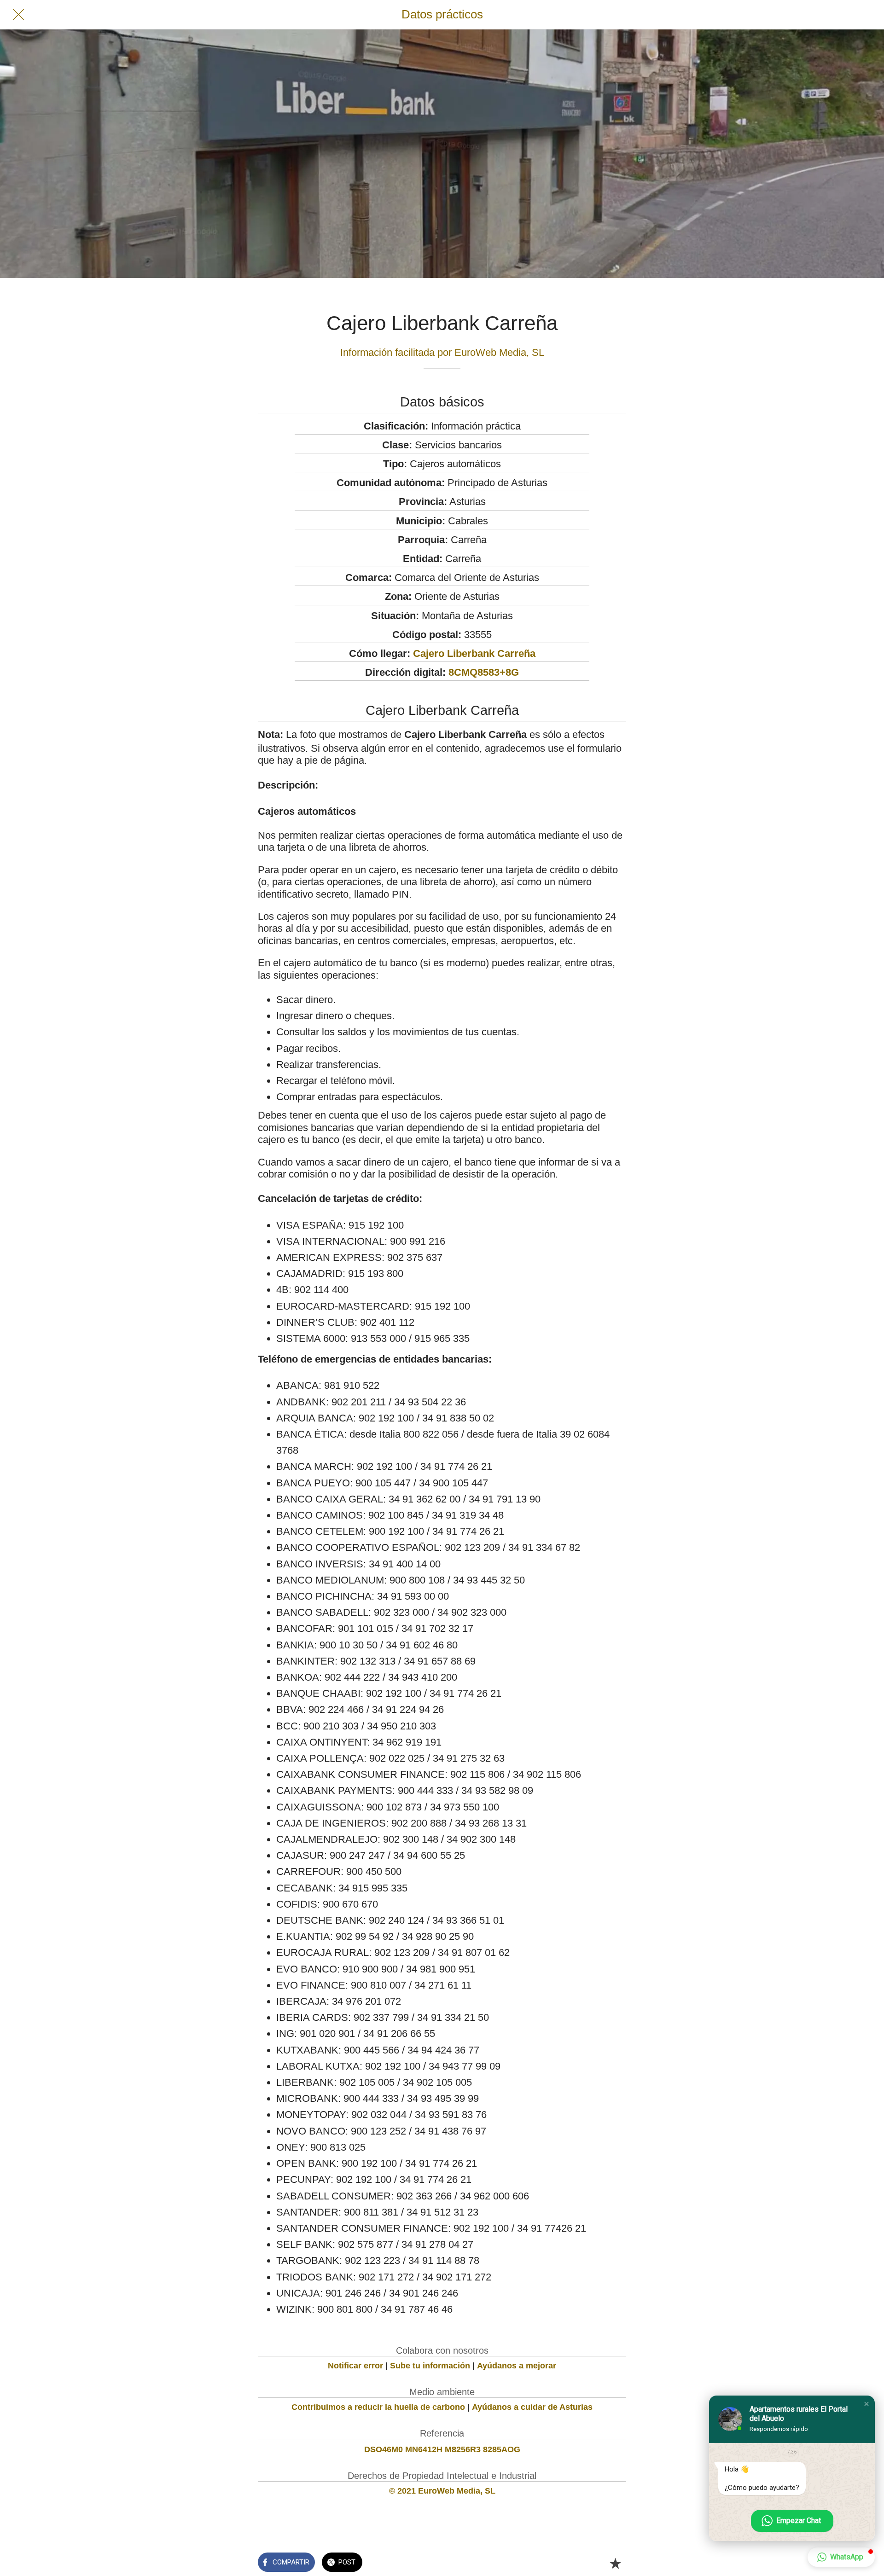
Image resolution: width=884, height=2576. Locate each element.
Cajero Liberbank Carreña (474, 653)
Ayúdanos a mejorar (517, 2366)
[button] (867, 2404)
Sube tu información (430, 2366)
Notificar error (355, 2366)
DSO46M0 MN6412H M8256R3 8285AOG (442, 2449)
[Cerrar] (18, 15)
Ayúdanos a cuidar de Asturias (532, 2407)
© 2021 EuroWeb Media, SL (442, 2491)
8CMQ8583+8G (484, 672)
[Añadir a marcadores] (615, 2563)
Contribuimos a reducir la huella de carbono (378, 2407)
